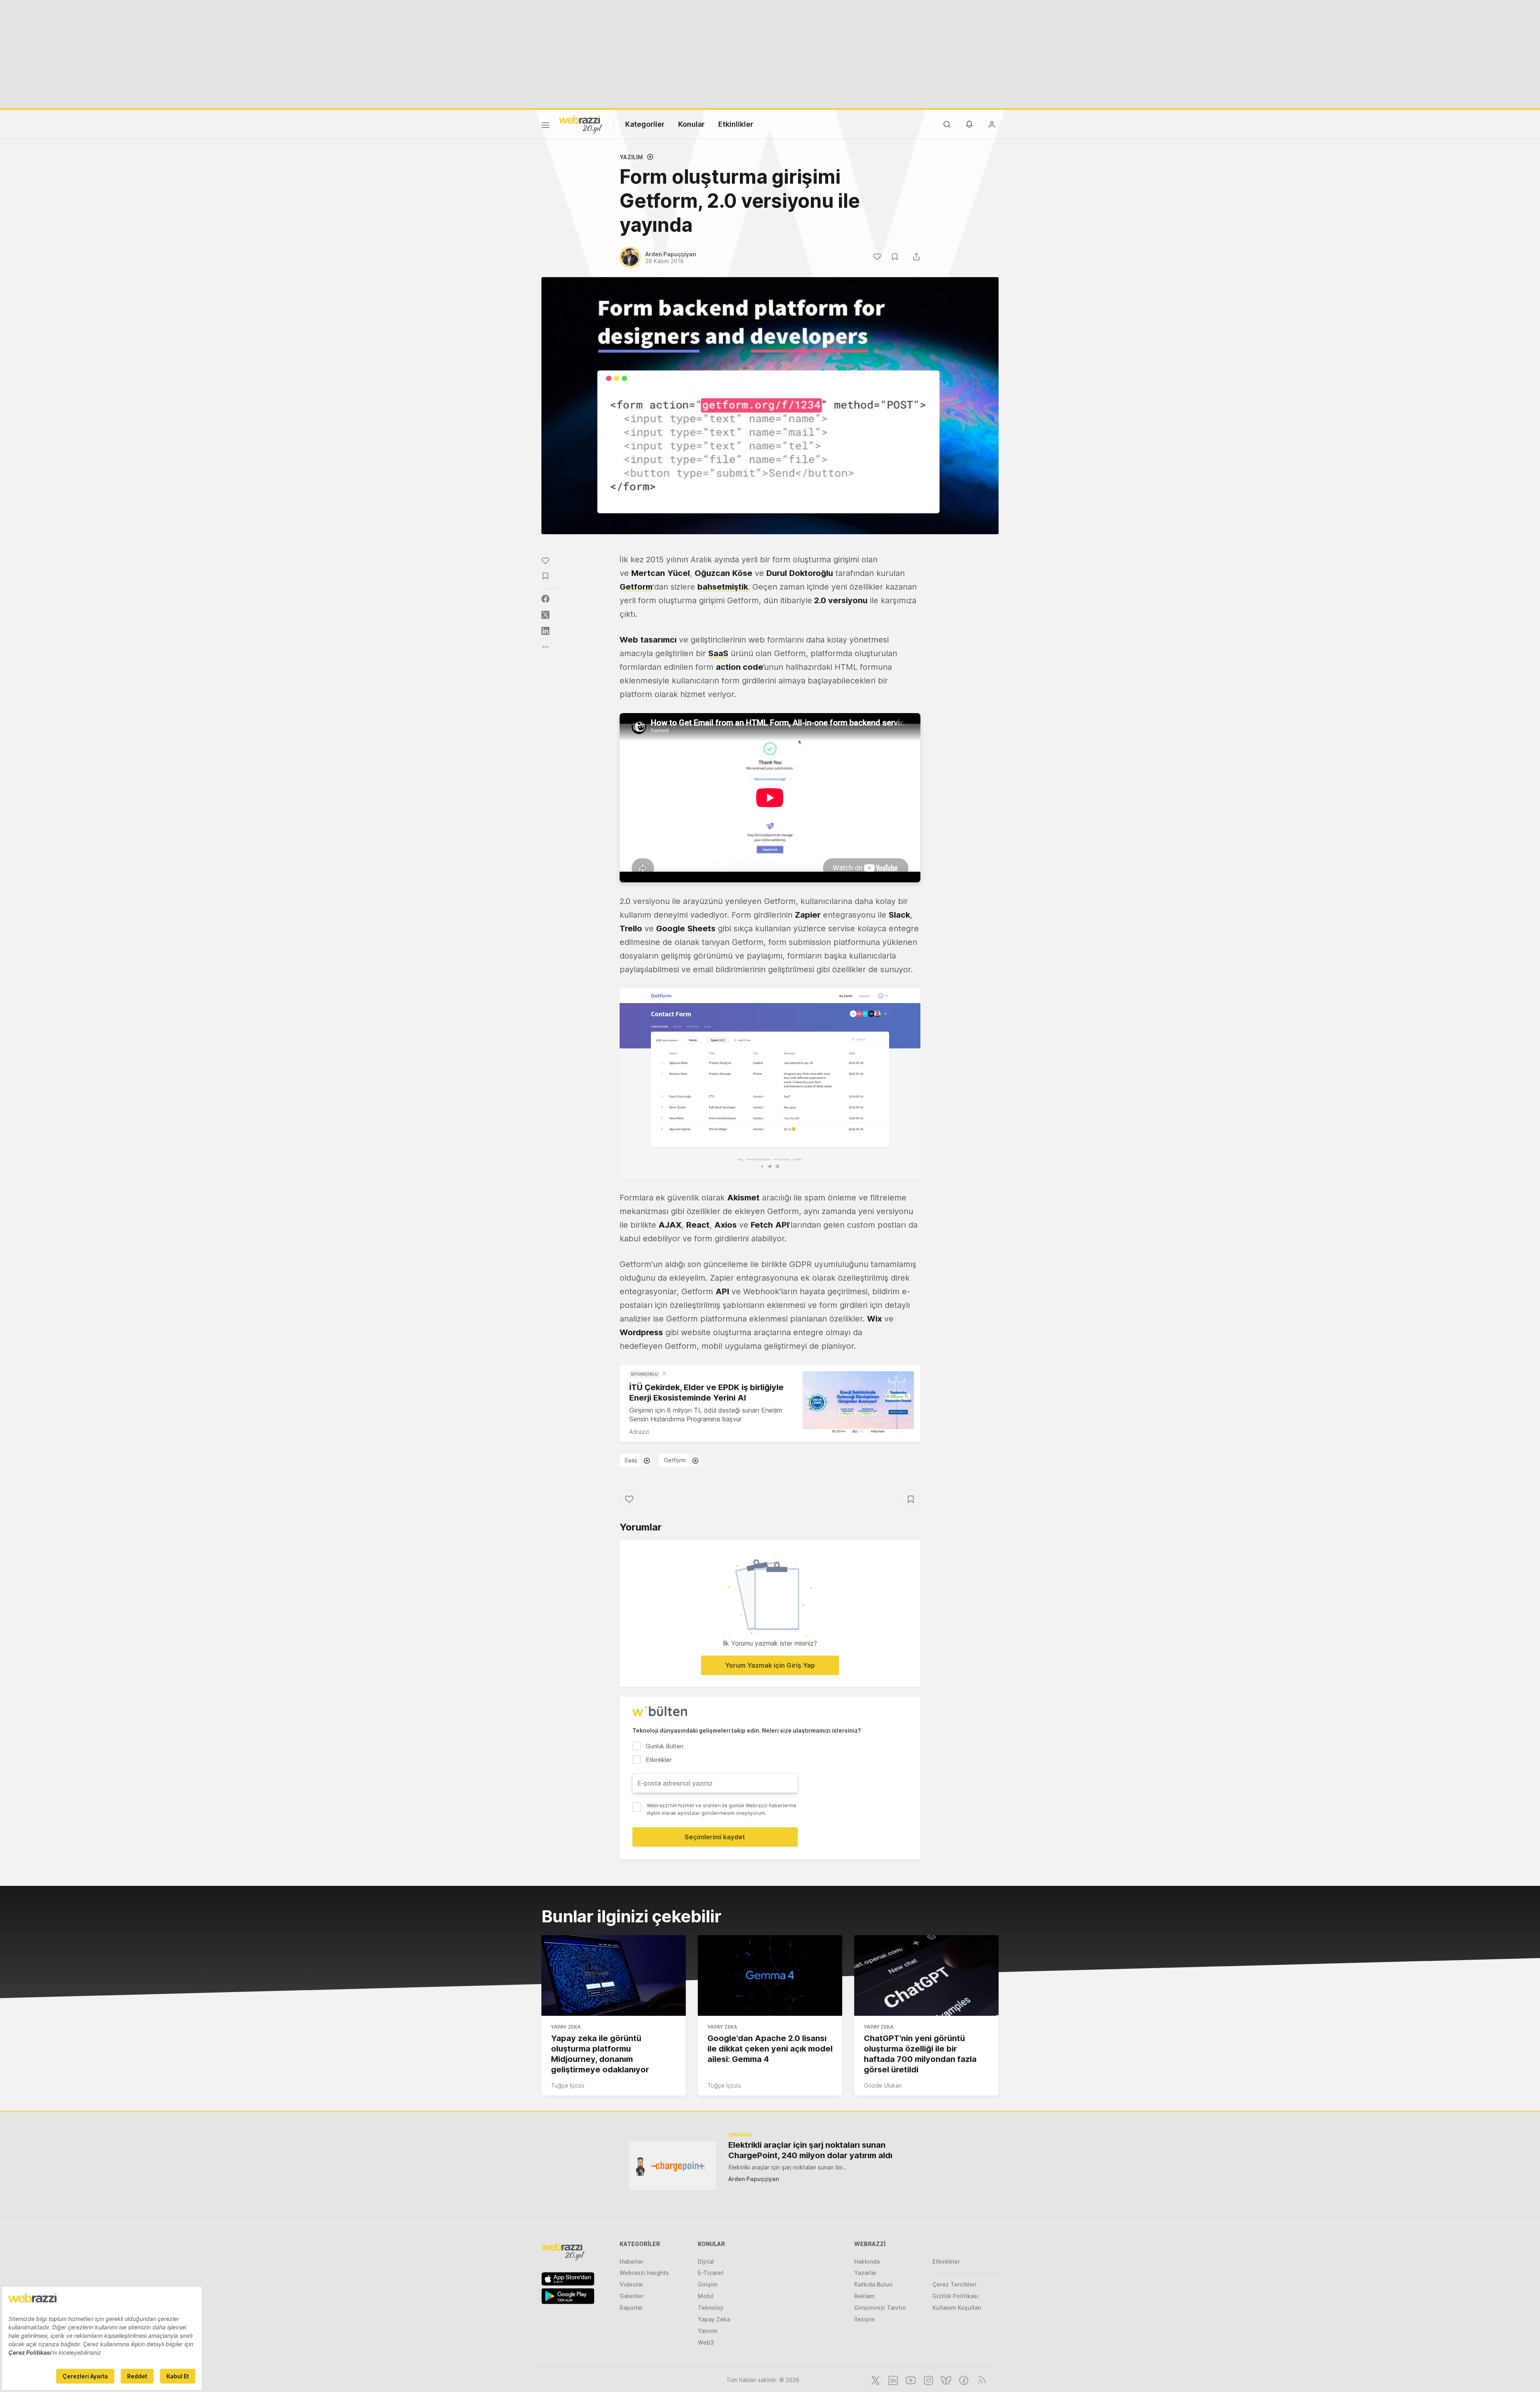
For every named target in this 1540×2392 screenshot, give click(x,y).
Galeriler (631, 2296)
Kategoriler (645, 124)
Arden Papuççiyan (754, 2179)
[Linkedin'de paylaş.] (545, 631)
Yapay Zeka (566, 2027)
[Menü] (545, 126)
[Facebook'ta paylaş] (545, 599)
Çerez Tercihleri (954, 2284)
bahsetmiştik (723, 587)
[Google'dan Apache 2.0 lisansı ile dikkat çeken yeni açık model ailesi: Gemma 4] (770, 1976)
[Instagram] (928, 2380)
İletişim (865, 2319)
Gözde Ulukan (883, 2085)
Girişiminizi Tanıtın (880, 2308)
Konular (691, 124)
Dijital (706, 2261)
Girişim (708, 2284)
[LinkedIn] (892, 2380)
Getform (675, 1460)
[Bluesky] (945, 2380)
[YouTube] (910, 2380)
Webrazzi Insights (644, 2273)
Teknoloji (711, 2308)
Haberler (631, 2261)
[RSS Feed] (980, 2380)
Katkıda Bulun (873, 2284)
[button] (770, 1083)
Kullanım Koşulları (957, 2308)
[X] (875, 2380)
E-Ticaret (711, 2273)
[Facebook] (963, 2380)
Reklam (864, 2296)
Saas (631, 1460)
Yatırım (708, 2331)
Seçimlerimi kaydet (715, 1837)
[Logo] (581, 124)
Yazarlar (865, 2273)
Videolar (631, 2284)
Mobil (706, 2296)
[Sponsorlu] (858, 1403)
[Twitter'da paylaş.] (545, 615)
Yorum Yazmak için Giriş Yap (770, 1665)
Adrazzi (639, 1432)
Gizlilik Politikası (955, 2296)
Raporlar (631, 2308)
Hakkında (867, 2261)
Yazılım (631, 157)
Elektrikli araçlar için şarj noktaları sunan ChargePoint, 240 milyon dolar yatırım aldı (810, 2150)
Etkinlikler (736, 124)
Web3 (706, 2342)
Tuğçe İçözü (568, 2085)
